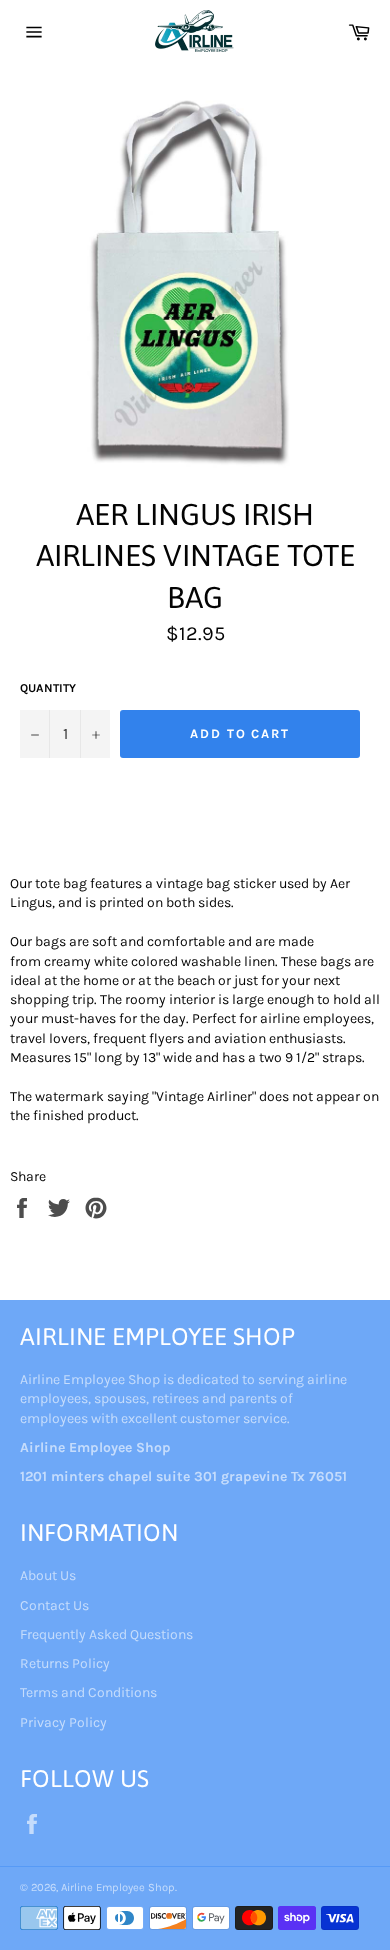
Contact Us (54, 1605)
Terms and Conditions (88, 1692)
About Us (48, 1575)
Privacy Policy (63, 1722)
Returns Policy (65, 1663)
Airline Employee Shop (118, 1887)
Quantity (48, 688)
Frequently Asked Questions (106, 1634)
